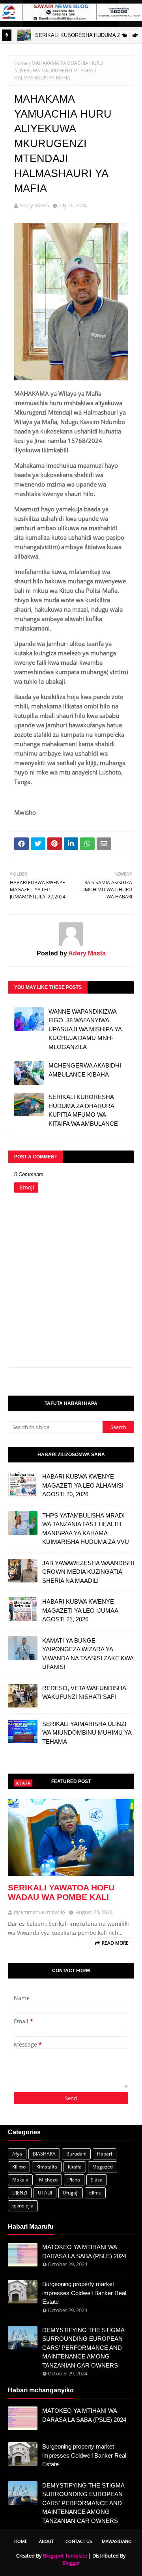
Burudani (76, 2154)
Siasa (97, 2180)
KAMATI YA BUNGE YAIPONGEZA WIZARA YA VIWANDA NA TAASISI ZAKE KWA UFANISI (88, 1654)
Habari (105, 2154)
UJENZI (20, 2193)
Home (21, 63)
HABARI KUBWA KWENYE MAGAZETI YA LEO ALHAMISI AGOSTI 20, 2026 (83, 1485)
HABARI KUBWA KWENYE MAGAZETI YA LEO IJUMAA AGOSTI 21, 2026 (80, 1610)
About (46, 2541)
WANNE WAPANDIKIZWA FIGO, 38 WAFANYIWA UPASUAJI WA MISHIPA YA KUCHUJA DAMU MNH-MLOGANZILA (85, 1029)
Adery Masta (34, 205)
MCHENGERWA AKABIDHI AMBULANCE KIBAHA (85, 1070)
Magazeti (103, 2167)
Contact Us (79, 2541)
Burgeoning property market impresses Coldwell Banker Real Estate (84, 2293)
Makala (20, 2180)
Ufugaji (71, 2193)
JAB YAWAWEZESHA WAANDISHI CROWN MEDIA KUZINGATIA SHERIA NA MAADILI (88, 1572)
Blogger (71, 2563)
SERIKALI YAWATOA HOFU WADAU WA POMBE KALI (61, 1892)
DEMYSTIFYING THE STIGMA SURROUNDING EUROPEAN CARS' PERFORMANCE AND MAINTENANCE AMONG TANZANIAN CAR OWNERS (83, 2348)
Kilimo (19, 2167)
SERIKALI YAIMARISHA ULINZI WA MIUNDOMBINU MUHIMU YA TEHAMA (87, 1733)
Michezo (48, 2180)
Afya (17, 2154)
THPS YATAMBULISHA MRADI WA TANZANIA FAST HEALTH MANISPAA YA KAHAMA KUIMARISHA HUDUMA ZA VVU (86, 1529)
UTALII (45, 2193)
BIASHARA (44, 2154)
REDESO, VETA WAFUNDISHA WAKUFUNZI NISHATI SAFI (84, 1693)
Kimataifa (47, 2167)
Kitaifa (75, 2167)
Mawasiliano (117, 2541)
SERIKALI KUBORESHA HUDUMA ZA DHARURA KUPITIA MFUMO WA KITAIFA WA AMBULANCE (83, 1110)
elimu (95, 2193)
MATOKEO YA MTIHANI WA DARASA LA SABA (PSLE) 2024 (84, 2251)
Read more (115, 1943)
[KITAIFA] (71, 1837)
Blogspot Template (65, 2556)
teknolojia (23, 2206)
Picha (74, 2180)
